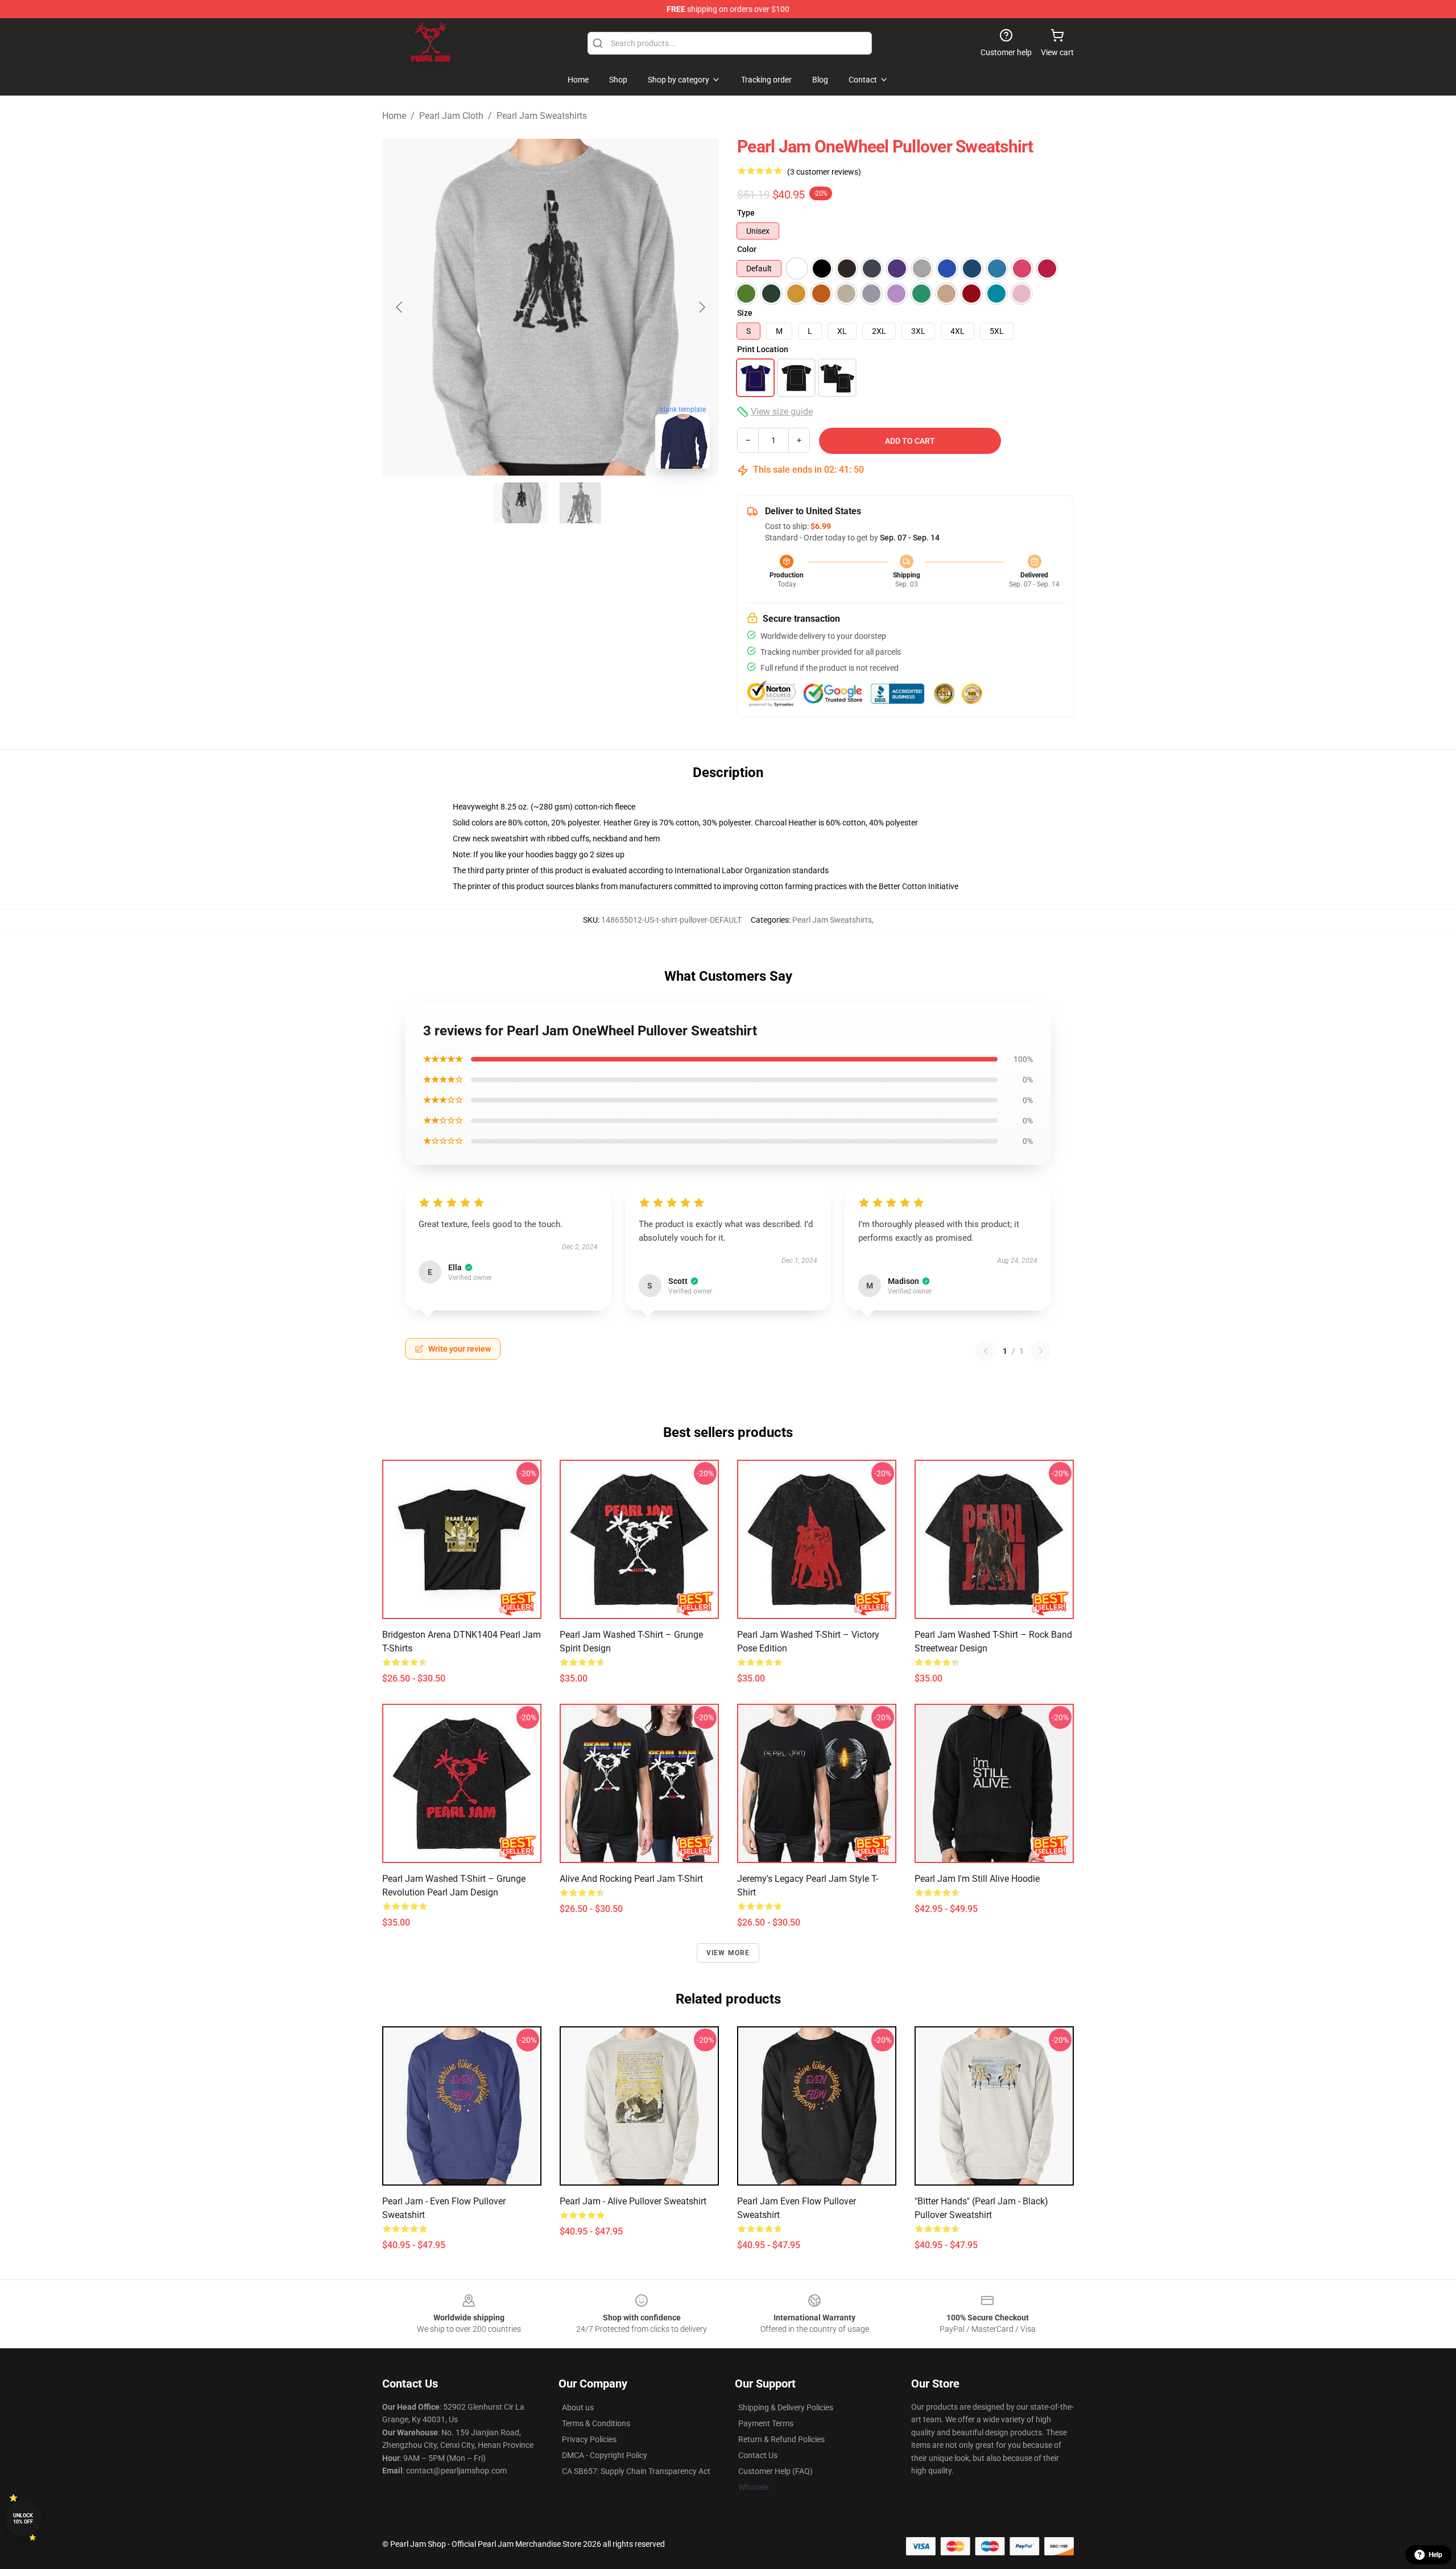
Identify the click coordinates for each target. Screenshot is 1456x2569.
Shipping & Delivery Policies (786, 2407)
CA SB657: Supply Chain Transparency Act (636, 2471)
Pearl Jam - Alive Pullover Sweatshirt (633, 2201)
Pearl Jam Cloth (451, 116)
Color (747, 249)
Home (394, 116)
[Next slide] (701, 307)
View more (728, 1953)
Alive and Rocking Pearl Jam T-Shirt (631, 1879)
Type (746, 213)
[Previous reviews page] (986, 1351)
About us (578, 2407)
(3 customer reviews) (824, 172)
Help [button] (1436, 2555)
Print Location (763, 349)
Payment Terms (766, 2423)
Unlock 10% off (23, 2519)
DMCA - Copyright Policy (605, 2455)
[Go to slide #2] (580, 503)
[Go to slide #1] (521, 503)
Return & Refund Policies (781, 2439)
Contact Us (758, 2455)
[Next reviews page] (1041, 1351)
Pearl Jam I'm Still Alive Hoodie (977, 1879)
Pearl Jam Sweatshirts (542, 116)
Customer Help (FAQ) (775, 2471)
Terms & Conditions (596, 2423)
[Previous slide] (400, 307)
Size (745, 313)
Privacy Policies (589, 2439)
